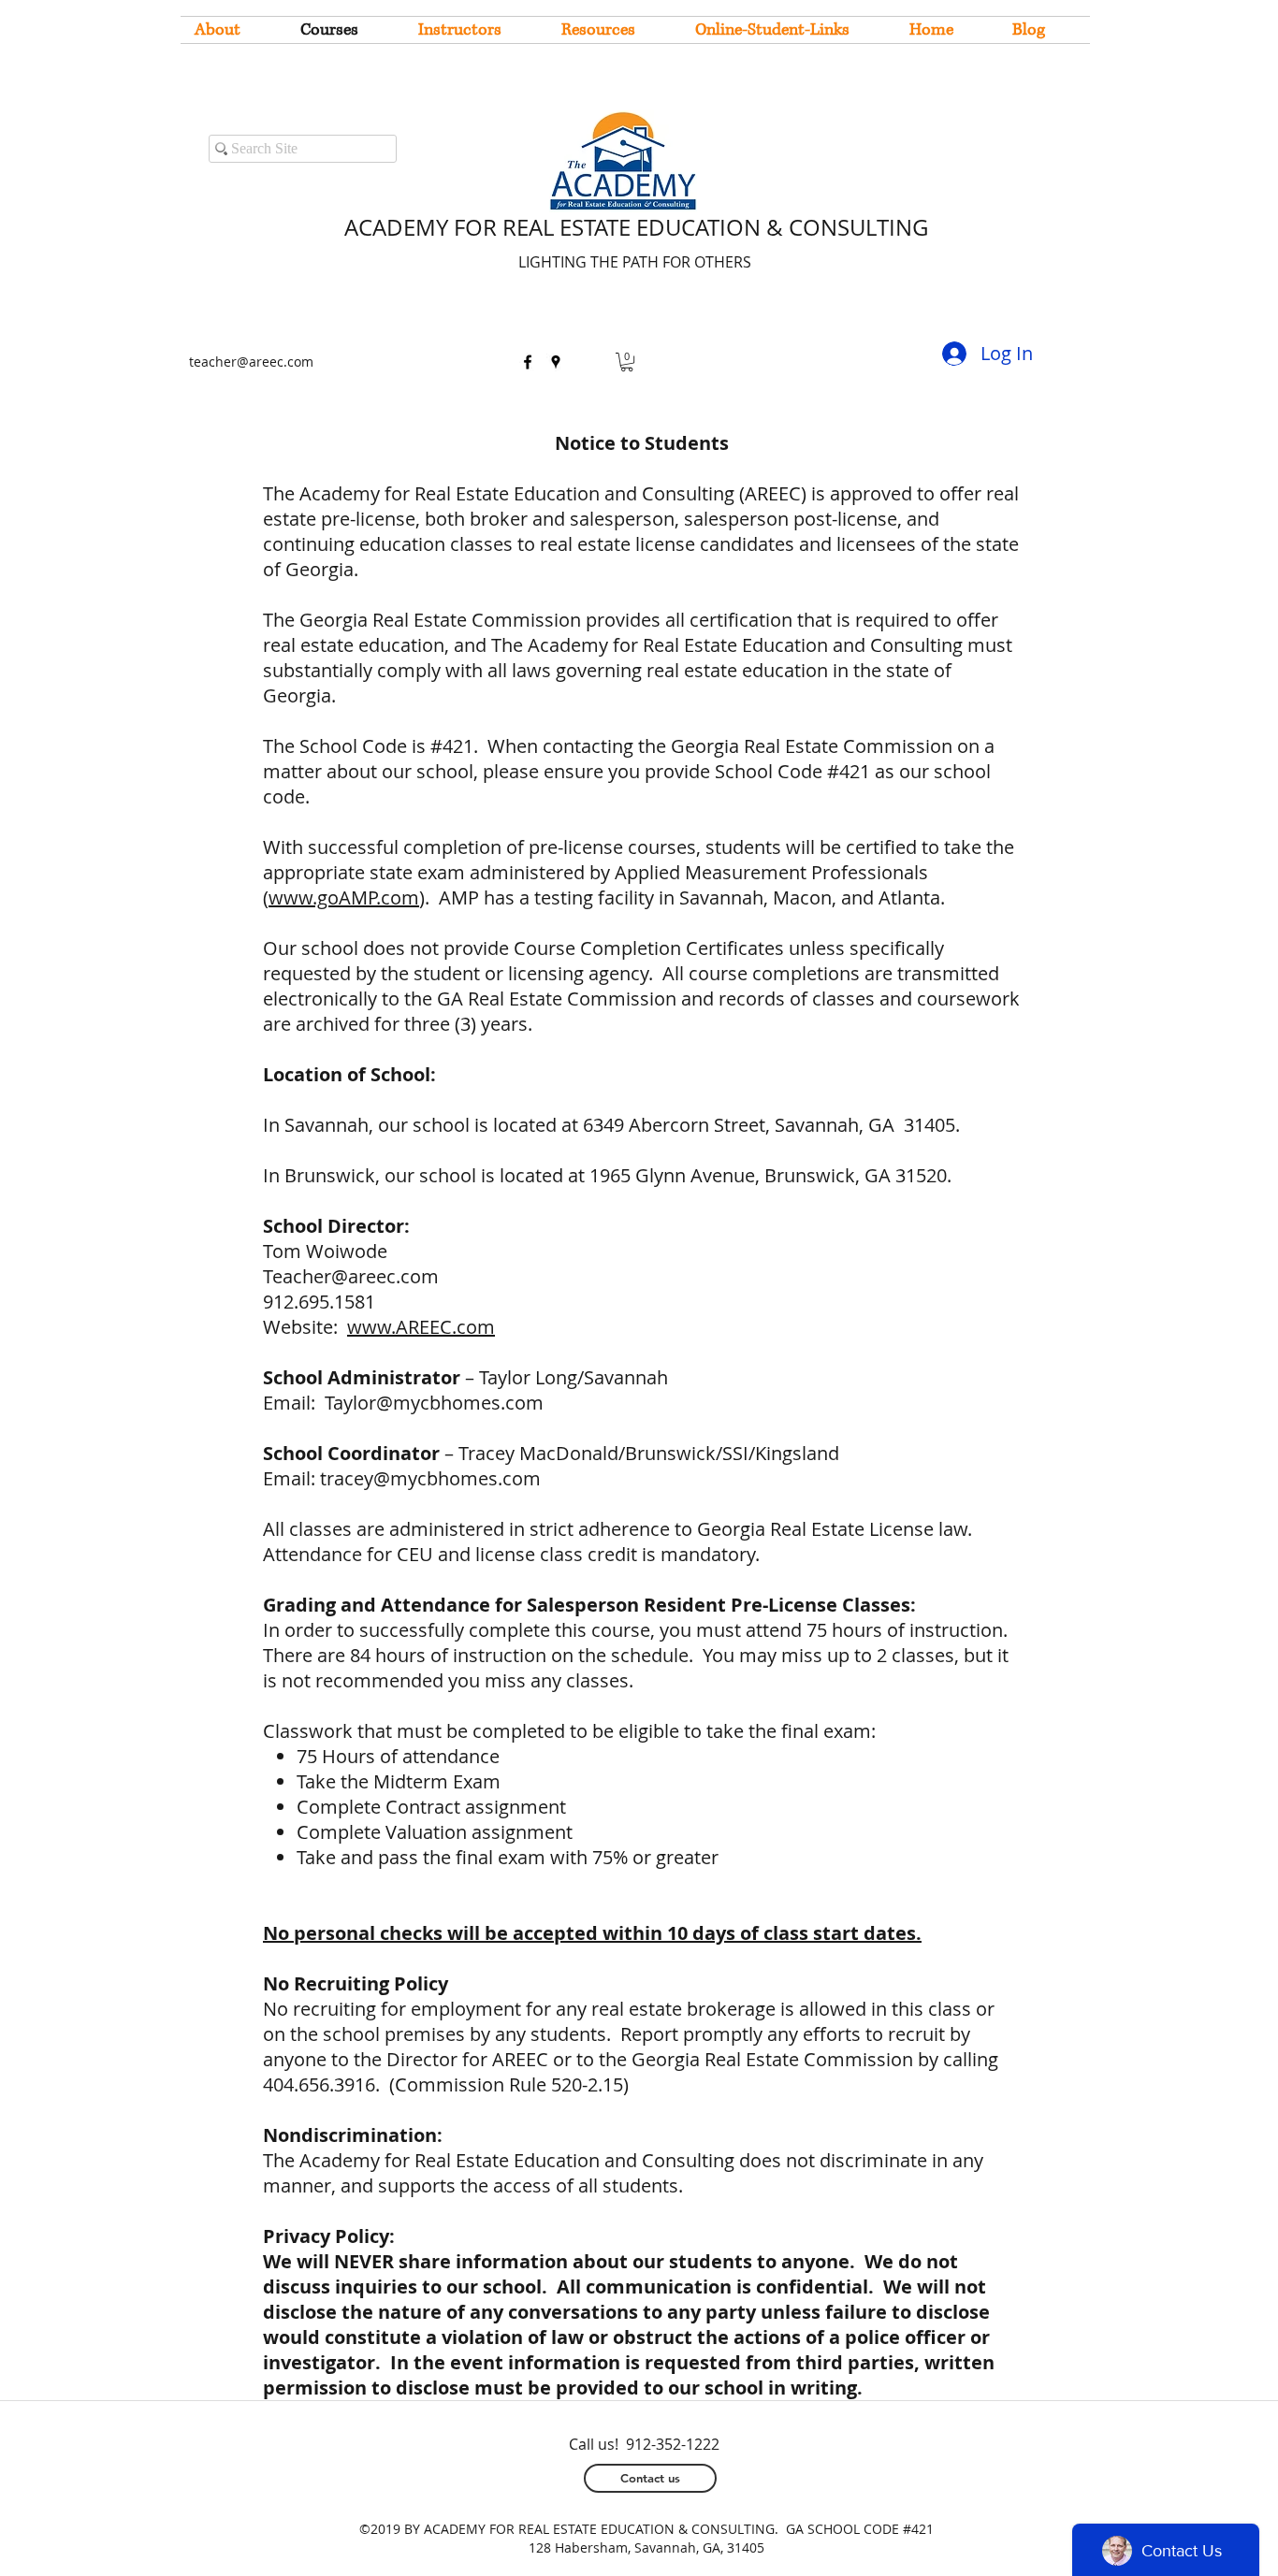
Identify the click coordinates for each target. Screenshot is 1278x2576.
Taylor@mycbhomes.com (434, 1403)
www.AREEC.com (421, 1327)
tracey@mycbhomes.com (430, 1478)
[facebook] (528, 362)
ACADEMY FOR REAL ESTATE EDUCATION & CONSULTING (636, 227)
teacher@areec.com (251, 362)
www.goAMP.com (344, 897)
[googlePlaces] (556, 362)
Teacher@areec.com (351, 1276)
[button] (627, 362)
